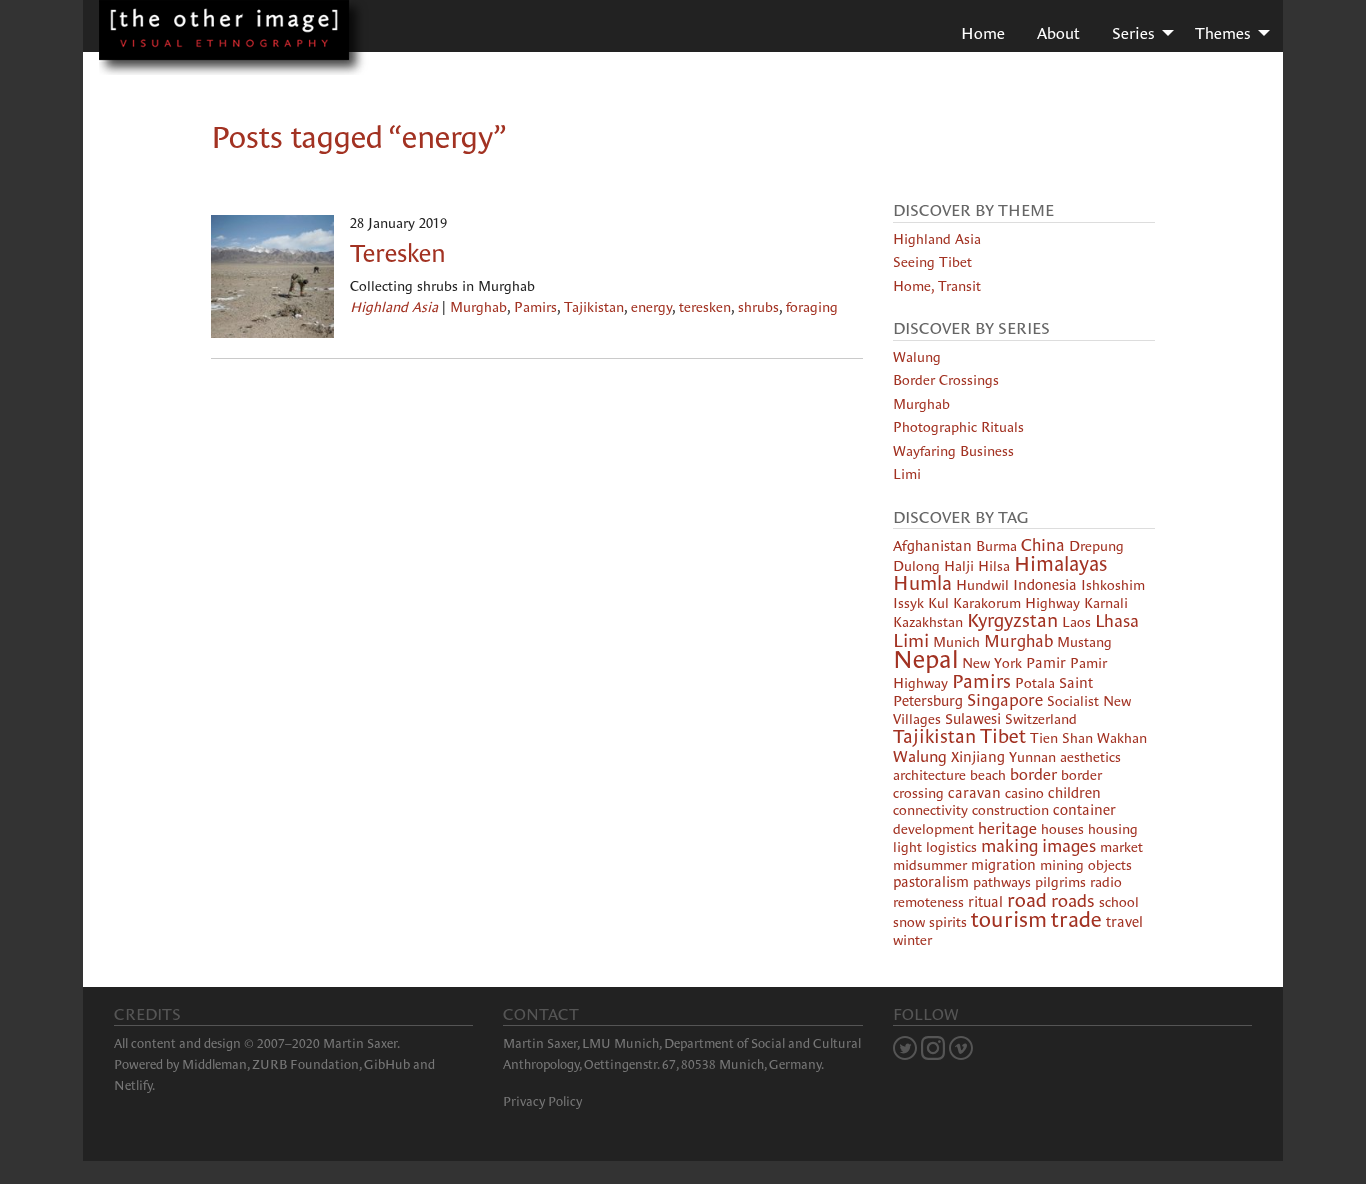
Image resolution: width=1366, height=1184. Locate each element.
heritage (1007, 828)
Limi (907, 474)
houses (1062, 829)
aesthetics (1090, 757)
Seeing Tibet (932, 262)
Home (983, 33)
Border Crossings (946, 380)
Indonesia (1045, 585)
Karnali (1106, 603)
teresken (705, 307)
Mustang (1084, 642)
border (1033, 774)
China (1043, 545)
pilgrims (1060, 882)
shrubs (758, 307)
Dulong (916, 566)
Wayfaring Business (953, 451)
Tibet (1003, 736)
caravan (974, 793)
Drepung (1096, 546)
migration (1003, 865)
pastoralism (931, 882)
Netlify (133, 1085)
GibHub (387, 1064)
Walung (917, 357)
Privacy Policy (542, 1101)
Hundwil (982, 585)
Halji (959, 566)
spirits (948, 922)
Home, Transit (937, 286)
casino (1024, 793)
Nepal (925, 659)
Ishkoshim (1113, 585)
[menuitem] (983, 32)
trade (1076, 919)
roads (1073, 900)
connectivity (930, 810)
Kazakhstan (928, 622)
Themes (1223, 33)
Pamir (1046, 663)
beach (988, 775)
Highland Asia (394, 307)
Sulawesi (973, 719)
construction (1010, 810)
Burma (996, 546)
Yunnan (1032, 757)
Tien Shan (1061, 738)
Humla (922, 583)
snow (909, 922)
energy (651, 307)
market (1121, 847)
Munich (956, 642)
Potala (1035, 683)
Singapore (1005, 700)
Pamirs (535, 307)
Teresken (398, 253)
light (907, 847)
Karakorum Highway (1016, 603)
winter (912, 940)
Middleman (214, 1064)
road (1027, 900)
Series (1133, 33)
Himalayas (1060, 564)
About (1058, 33)
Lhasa (1117, 621)
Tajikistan (594, 307)
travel (1124, 922)
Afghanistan (932, 546)
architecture (929, 775)
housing (1113, 829)
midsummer (930, 865)
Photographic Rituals (958, 427)
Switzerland (1041, 719)
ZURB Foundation (305, 1064)
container (1084, 810)
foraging (812, 307)
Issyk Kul (921, 603)
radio (1106, 882)
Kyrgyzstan (1012, 620)
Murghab (478, 307)
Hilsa (994, 566)
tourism (1009, 919)
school (1119, 902)
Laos (1076, 622)
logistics (951, 847)
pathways (1002, 882)
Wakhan (1122, 738)
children (1074, 793)
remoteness (928, 902)
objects (1110, 865)
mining (1062, 865)
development (933, 829)
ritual (985, 902)
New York (992, 663)
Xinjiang (978, 757)
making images (1038, 846)
